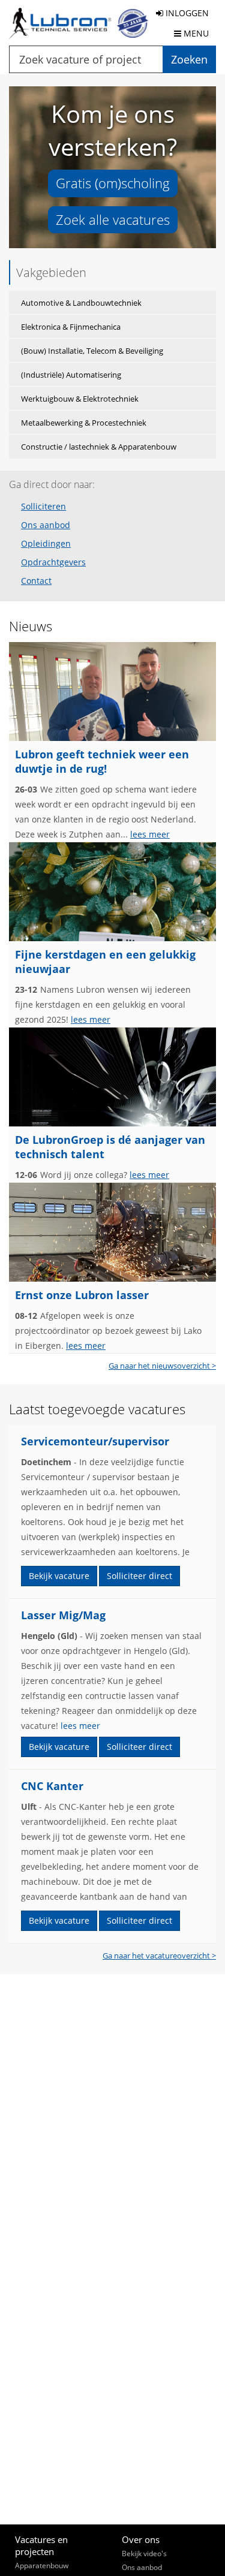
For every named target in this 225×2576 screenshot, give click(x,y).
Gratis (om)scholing (113, 183)
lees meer (150, 834)
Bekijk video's (144, 2554)
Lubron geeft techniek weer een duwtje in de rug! (102, 761)
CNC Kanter (52, 1786)
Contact (36, 581)
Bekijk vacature (59, 1576)
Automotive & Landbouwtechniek (81, 303)
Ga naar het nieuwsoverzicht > (162, 1366)
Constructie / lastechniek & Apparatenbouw (99, 447)
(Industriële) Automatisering (71, 375)
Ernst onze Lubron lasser (82, 1295)
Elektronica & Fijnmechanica (71, 327)
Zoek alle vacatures (113, 219)
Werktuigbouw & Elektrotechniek (80, 399)
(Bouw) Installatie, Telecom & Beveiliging (92, 351)
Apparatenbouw (42, 2566)
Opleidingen (46, 544)
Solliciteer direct (139, 1576)
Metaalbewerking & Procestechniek (84, 423)
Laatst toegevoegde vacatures (97, 1409)
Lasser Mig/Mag (63, 1615)
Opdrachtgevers (53, 562)
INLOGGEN (186, 13)
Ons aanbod (46, 525)
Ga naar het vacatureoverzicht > (159, 1956)
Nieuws (31, 626)
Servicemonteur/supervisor (95, 1441)
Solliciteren (43, 507)
